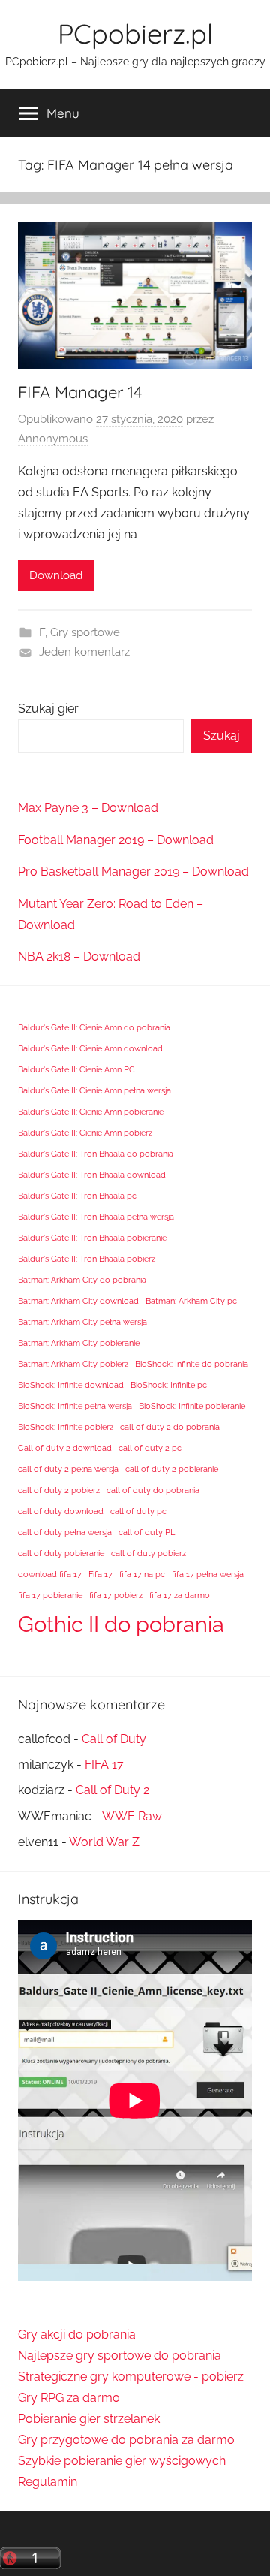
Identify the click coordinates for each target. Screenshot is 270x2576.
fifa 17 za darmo (180, 1595)
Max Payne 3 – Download (88, 808)
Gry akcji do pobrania (77, 2335)
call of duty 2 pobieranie (172, 1469)
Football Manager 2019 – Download (116, 840)
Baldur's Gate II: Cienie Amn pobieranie (91, 1112)
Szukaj (222, 736)
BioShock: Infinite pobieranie (192, 1406)
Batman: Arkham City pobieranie (79, 1343)
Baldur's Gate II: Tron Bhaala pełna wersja (96, 1217)
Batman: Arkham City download (78, 1301)
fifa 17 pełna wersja (208, 1574)
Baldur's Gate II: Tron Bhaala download (92, 1175)
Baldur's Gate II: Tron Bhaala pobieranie (92, 1238)
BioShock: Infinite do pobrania (192, 1364)
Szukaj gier (48, 709)
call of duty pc (138, 1511)
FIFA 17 (104, 1765)
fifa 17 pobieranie (50, 1595)
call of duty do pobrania (153, 1490)
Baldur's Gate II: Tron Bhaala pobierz (87, 1259)
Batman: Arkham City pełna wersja (82, 1322)
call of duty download (61, 1511)
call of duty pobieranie (61, 1553)
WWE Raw (132, 1816)
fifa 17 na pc (142, 1574)
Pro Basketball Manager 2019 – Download (133, 872)
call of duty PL (147, 1532)
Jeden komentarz (84, 652)
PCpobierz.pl (135, 33)
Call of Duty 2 (112, 1790)
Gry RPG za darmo (69, 2398)
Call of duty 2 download (65, 1448)
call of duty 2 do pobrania (170, 1427)
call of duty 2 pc (150, 1448)
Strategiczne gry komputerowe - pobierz (131, 2377)
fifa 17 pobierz (116, 1595)
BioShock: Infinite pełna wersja (75, 1406)
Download (56, 575)
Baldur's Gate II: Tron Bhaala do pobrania (96, 1154)
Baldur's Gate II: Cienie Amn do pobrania (94, 1027)
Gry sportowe (85, 632)
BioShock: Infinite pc (169, 1385)
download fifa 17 (50, 1574)
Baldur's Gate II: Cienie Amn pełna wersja (94, 1090)
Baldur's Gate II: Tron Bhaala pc (77, 1196)
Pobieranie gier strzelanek (89, 2419)
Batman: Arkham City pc (191, 1301)
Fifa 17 (100, 1574)
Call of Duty (114, 1739)
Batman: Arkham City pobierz (73, 1364)
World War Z (104, 1842)
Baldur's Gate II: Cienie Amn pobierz (85, 1133)
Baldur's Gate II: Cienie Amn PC (76, 1069)
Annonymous (53, 439)
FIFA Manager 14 (80, 392)
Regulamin (48, 2482)
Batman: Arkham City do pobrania (82, 1280)
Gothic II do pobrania (121, 1624)
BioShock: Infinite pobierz (66, 1427)
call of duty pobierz (148, 1553)
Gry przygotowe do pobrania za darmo (126, 2440)
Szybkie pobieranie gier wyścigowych (122, 2461)
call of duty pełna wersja (65, 1532)
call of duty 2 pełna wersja (68, 1469)
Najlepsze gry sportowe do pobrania (120, 2356)
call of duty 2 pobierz (59, 1490)
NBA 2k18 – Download (79, 956)
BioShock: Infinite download (71, 1385)
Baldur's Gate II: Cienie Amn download (90, 1048)
